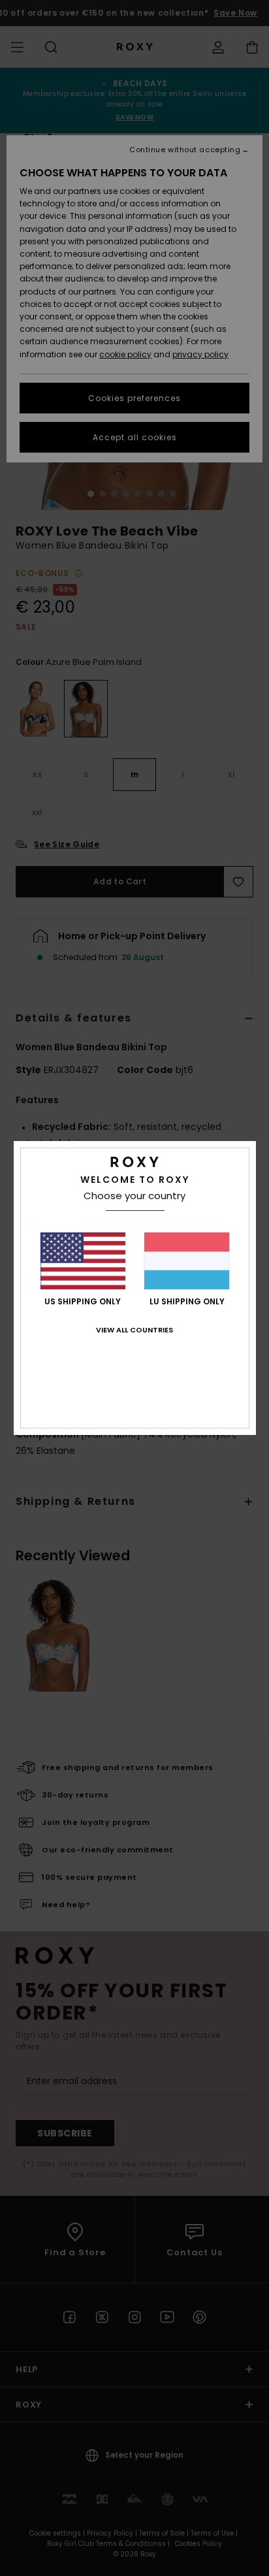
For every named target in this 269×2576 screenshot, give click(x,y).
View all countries (134, 1330)
